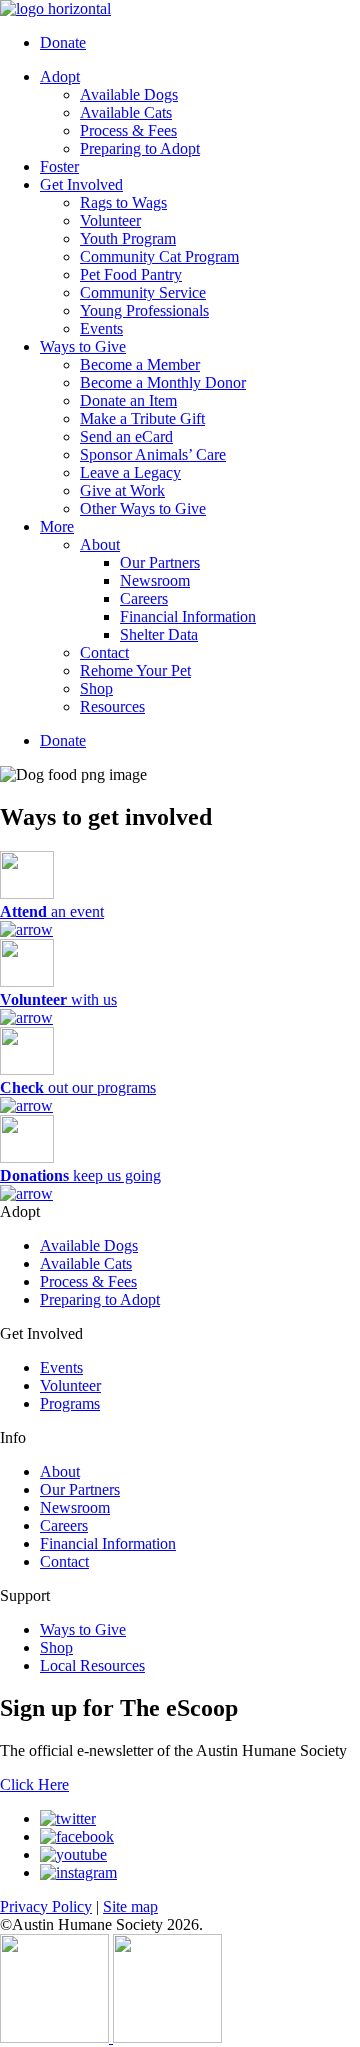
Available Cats (126, 112)
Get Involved (81, 184)
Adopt (60, 76)
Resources (112, 706)
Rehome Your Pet (135, 670)
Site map (130, 1906)
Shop (96, 688)
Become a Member (140, 364)
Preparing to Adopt (140, 148)
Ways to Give (83, 346)
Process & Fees (128, 130)
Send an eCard (126, 436)
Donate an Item (128, 400)
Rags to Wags (123, 202)
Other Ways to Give (143, 508)
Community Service (143, 292)
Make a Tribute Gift (142, 418)
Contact (104, 652)
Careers (144, 598)
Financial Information (188, 616)
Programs (70, 1403)
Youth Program (128, 238)
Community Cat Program (159, 256)
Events (101, 328)
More (57, 526)
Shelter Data (159, 634)
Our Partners (160, 562)
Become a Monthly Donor (163, 382)
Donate (63, 42)
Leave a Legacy (130, 472)
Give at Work (122, 490)
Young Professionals (144, 310)
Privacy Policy (46, 1906)
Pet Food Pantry (131, 274)
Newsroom (155, 580)
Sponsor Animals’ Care (153, 454)
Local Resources (92, 1665)
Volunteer (110, 220)
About (100, 544)
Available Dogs (129, 94)
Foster (59, 166)
